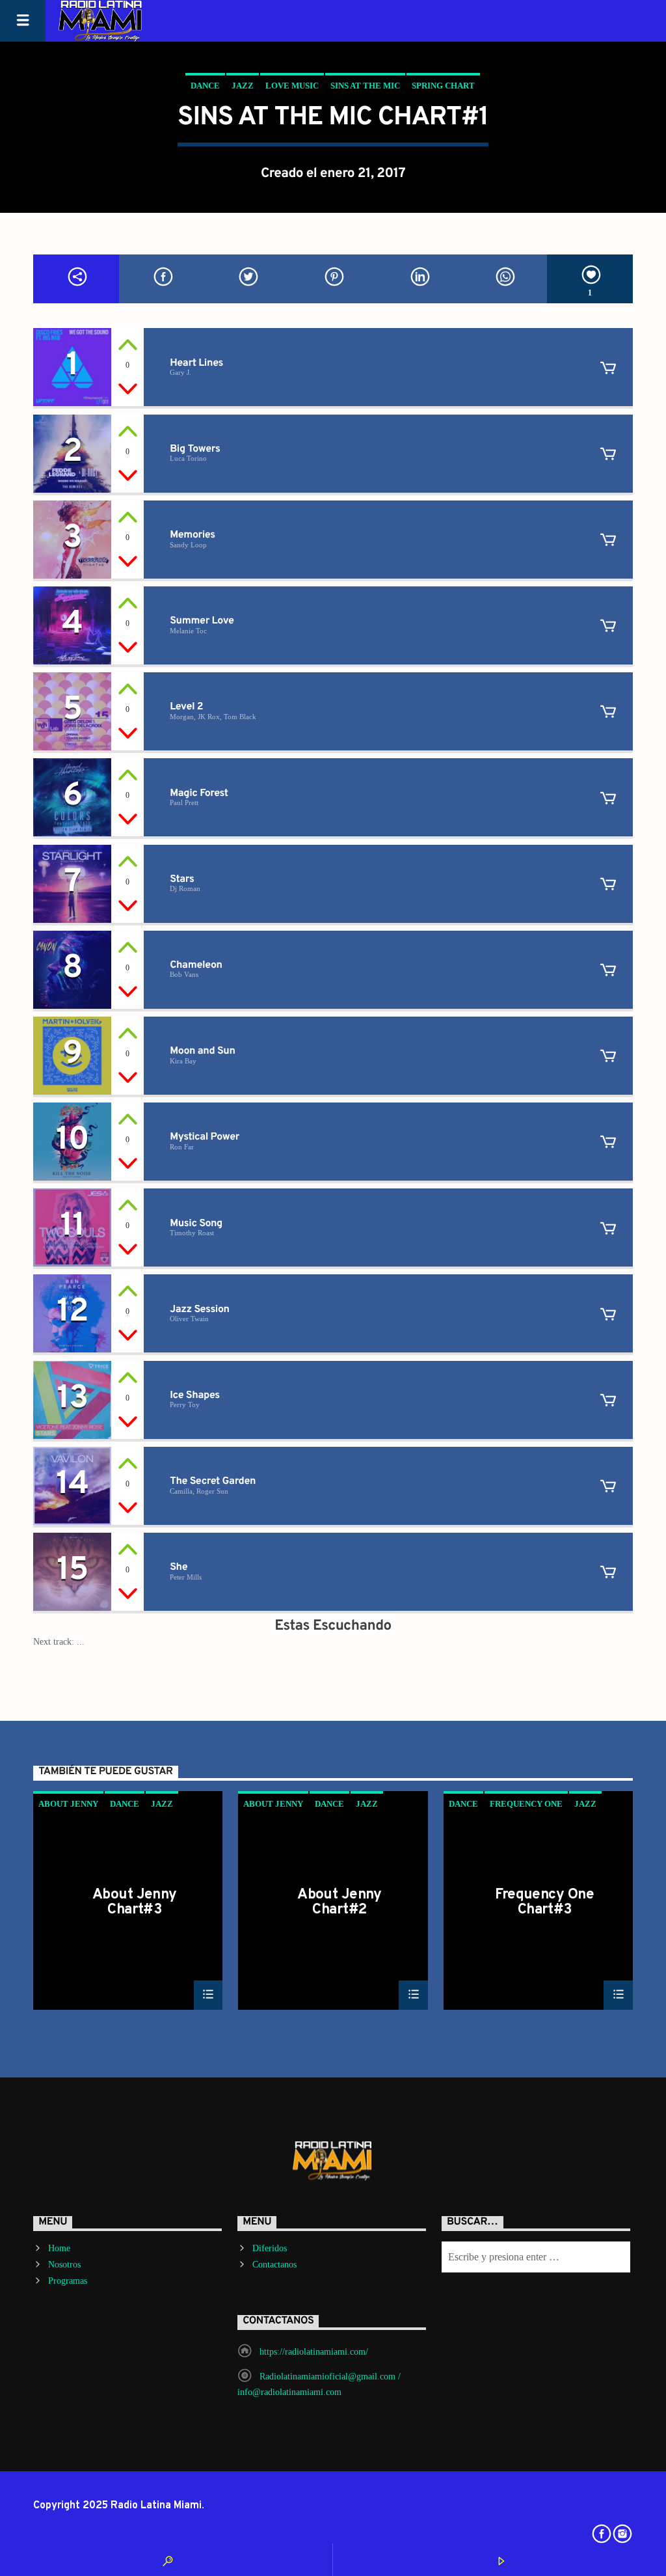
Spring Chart (443, 86)
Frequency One (526, 1804)
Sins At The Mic (365, 86)
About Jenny (68, 1804)
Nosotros (64, 2265)
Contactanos (274, 2265)
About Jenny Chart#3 (135, 1902)
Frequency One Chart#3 (544, 1902)
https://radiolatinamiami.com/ (314, 2352)
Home (59, 2248)
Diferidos (270, 2248)
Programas (68, 2281)
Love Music (292, 86)
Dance (205, 86)
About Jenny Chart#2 (340, 1902)
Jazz (243, 86)
